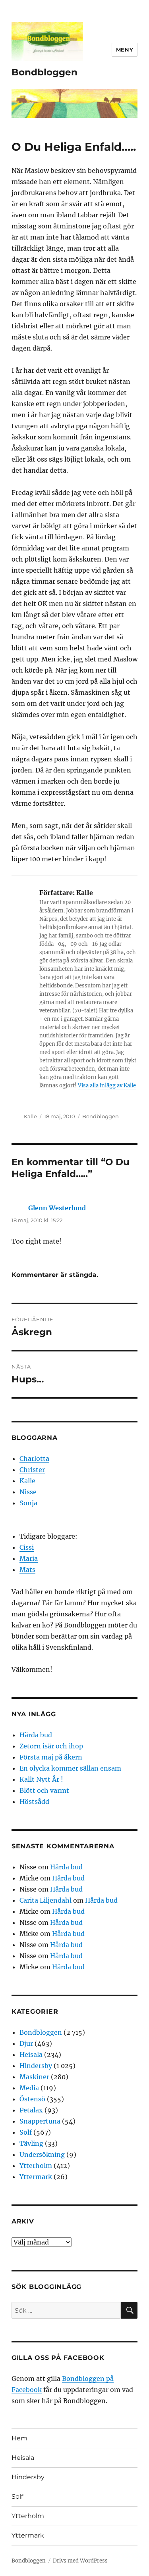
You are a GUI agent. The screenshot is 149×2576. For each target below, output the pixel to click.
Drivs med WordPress (80, 2561)
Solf (26, 2132)
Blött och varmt (44, 1790)
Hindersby (36, 2066)
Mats (27, 1570)
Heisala (31, 2055)
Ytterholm (36, 2166)
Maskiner (34, 2077)
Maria (29, 1558)
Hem (19, 2438)
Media (29, 2088)
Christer (32, 1470)
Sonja (28, 1503)
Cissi (27, 1547)
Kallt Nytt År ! (41, 1779)
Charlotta (34, 1459)
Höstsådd (34, 1802)
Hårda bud (36, 1735)
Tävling (31, 2143)
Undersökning (42, 2154)
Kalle (30, 1116)
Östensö (32, 2099)
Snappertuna (40, 2121)
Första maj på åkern (51, 1757)
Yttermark (36, 2177)
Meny (125, 50)
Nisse (28, 1492)
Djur (26, 2043)
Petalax (31, 2110)
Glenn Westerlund (57, 1208)
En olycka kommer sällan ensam (70, 1768)
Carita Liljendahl (45, 1900)
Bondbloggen (45, 72)
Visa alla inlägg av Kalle (107, 1086)
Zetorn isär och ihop (51, 1746)
